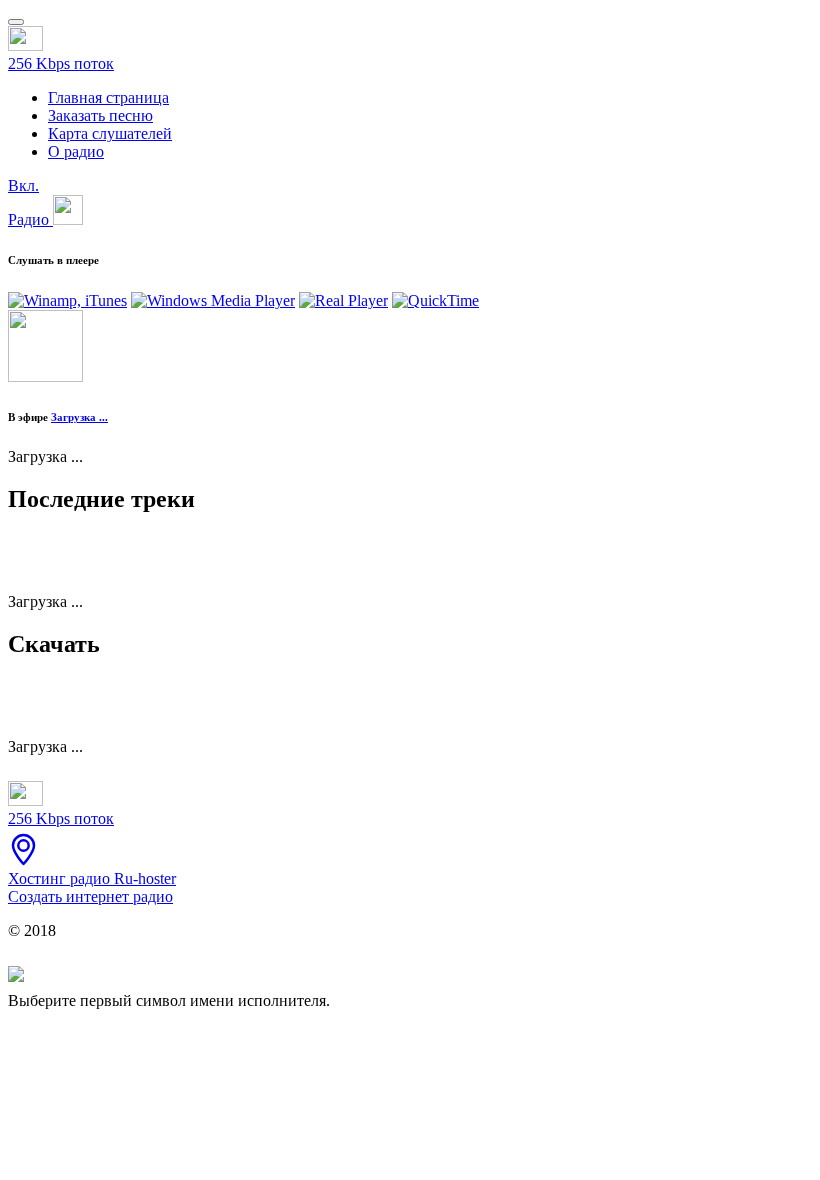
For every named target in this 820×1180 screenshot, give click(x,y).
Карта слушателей (110, 133)
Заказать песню (100, 115)
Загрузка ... (79, 417)
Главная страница (108, 97)
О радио (76, 151)
